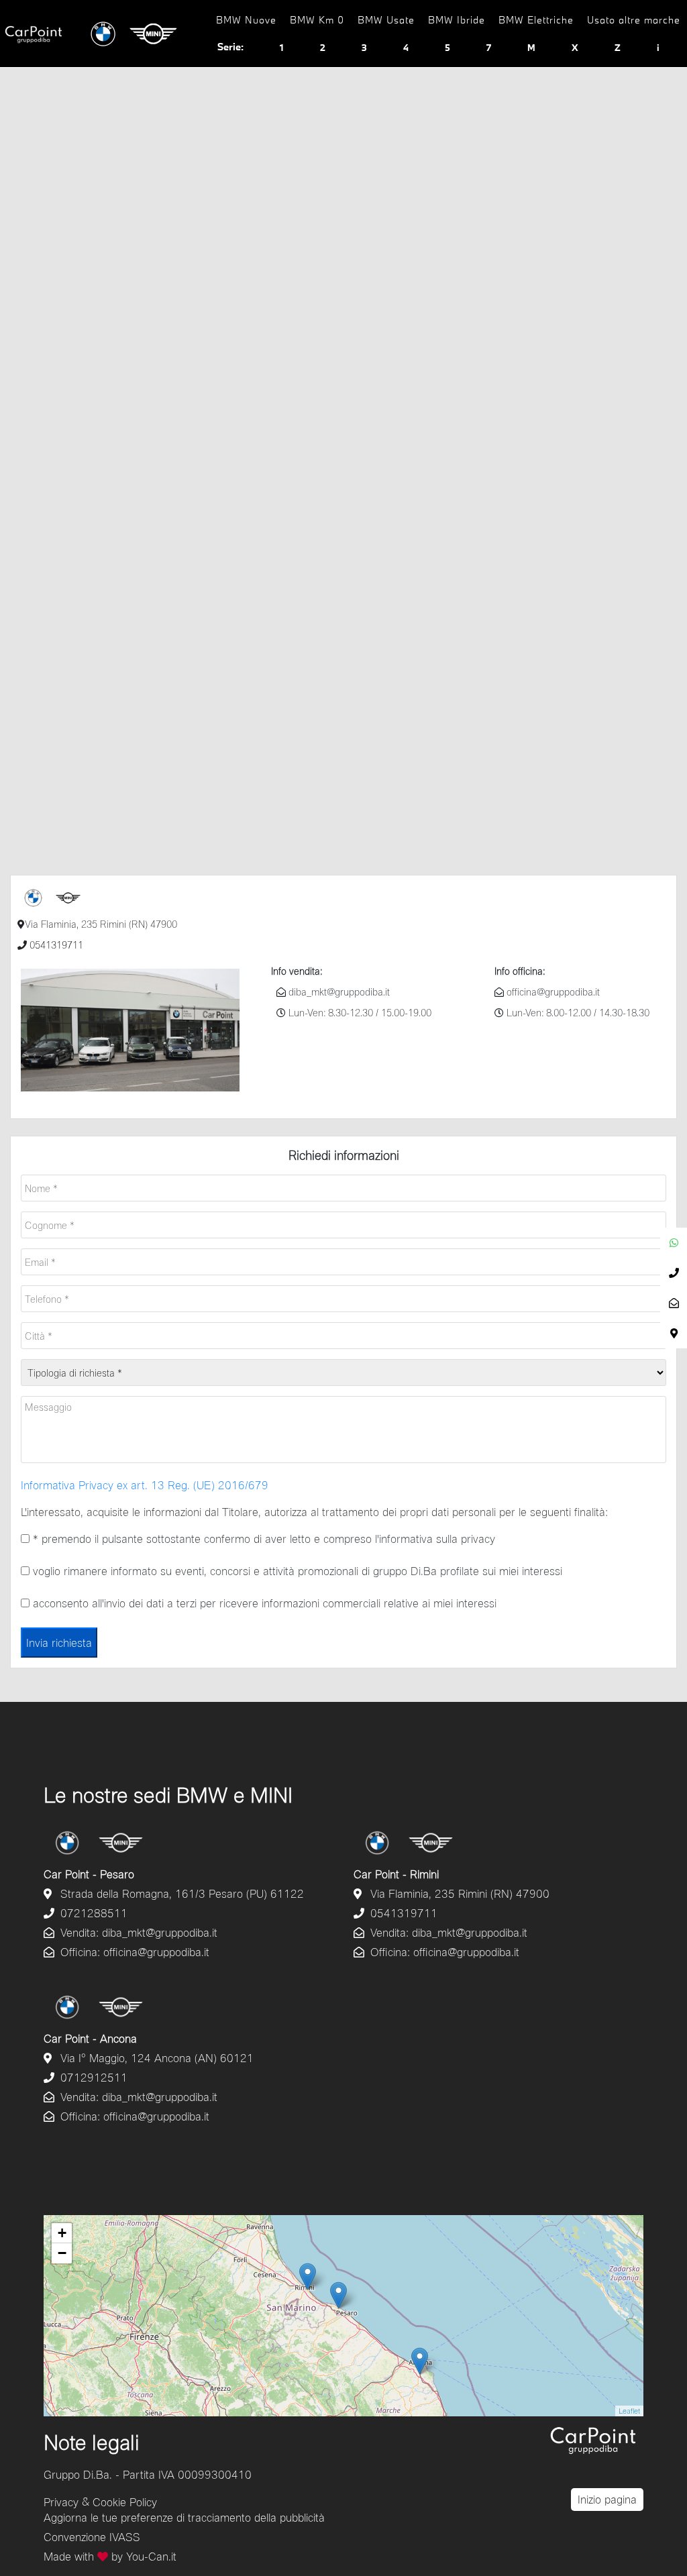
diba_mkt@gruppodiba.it (338, 992)
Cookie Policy (125, 2501)
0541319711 (55, 945)
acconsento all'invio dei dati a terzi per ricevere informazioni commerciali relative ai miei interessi (263, 1603)
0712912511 (92, 2077)
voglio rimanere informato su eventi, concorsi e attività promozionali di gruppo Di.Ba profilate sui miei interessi (296, 1571)
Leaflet (629, 2411)
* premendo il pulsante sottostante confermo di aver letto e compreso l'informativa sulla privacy (262, 1539)
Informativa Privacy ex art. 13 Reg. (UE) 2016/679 (145, 1485)
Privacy (61, 2501)
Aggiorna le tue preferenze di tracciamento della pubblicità (184, 2517)
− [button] (62, 2253)
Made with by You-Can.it (110, 2556)
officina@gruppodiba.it (552, 992)
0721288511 (92, 1913)
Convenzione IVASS (92, 2537)
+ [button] (62, 2233)
